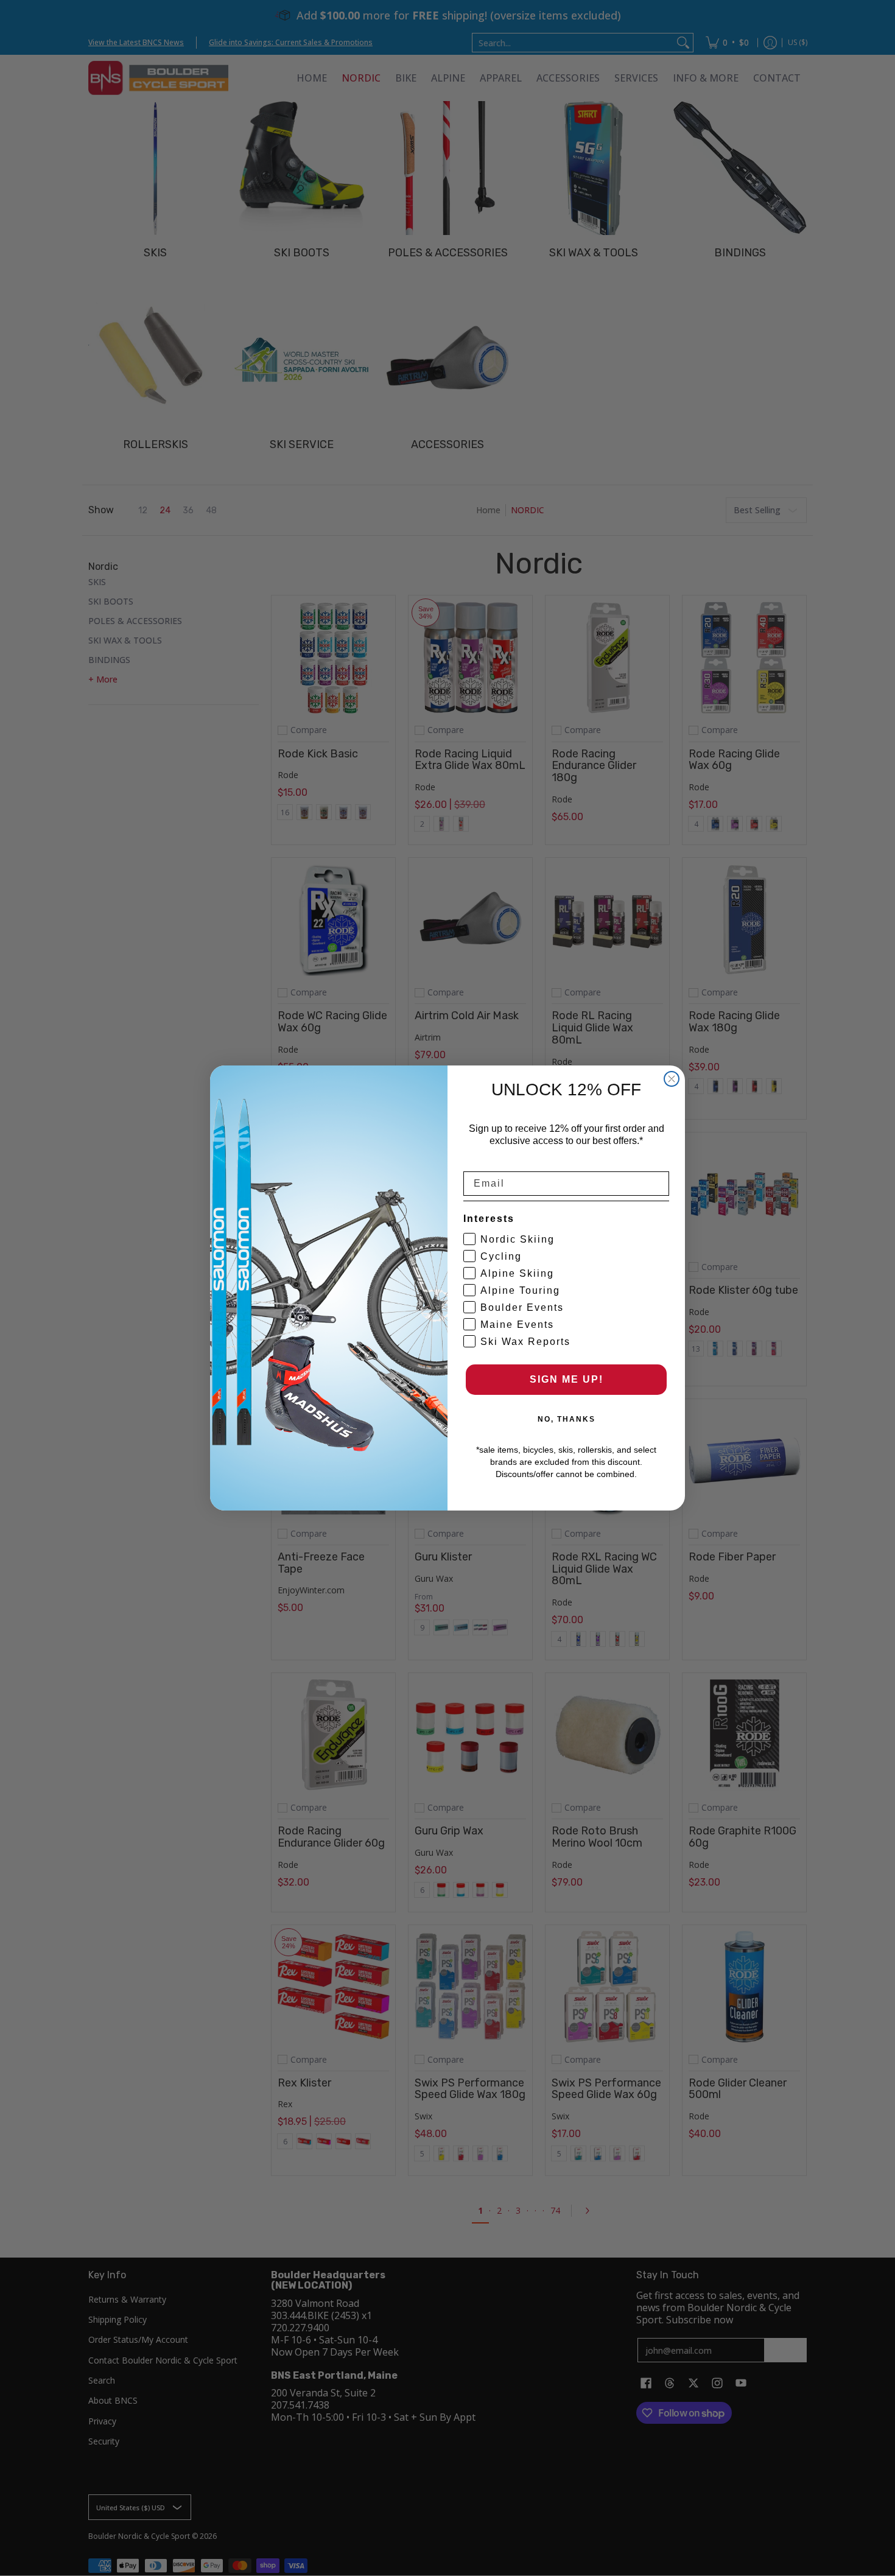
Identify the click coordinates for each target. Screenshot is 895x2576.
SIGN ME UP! (567, 1379)
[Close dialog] (672, 1079)
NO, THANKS (567, 1419)
